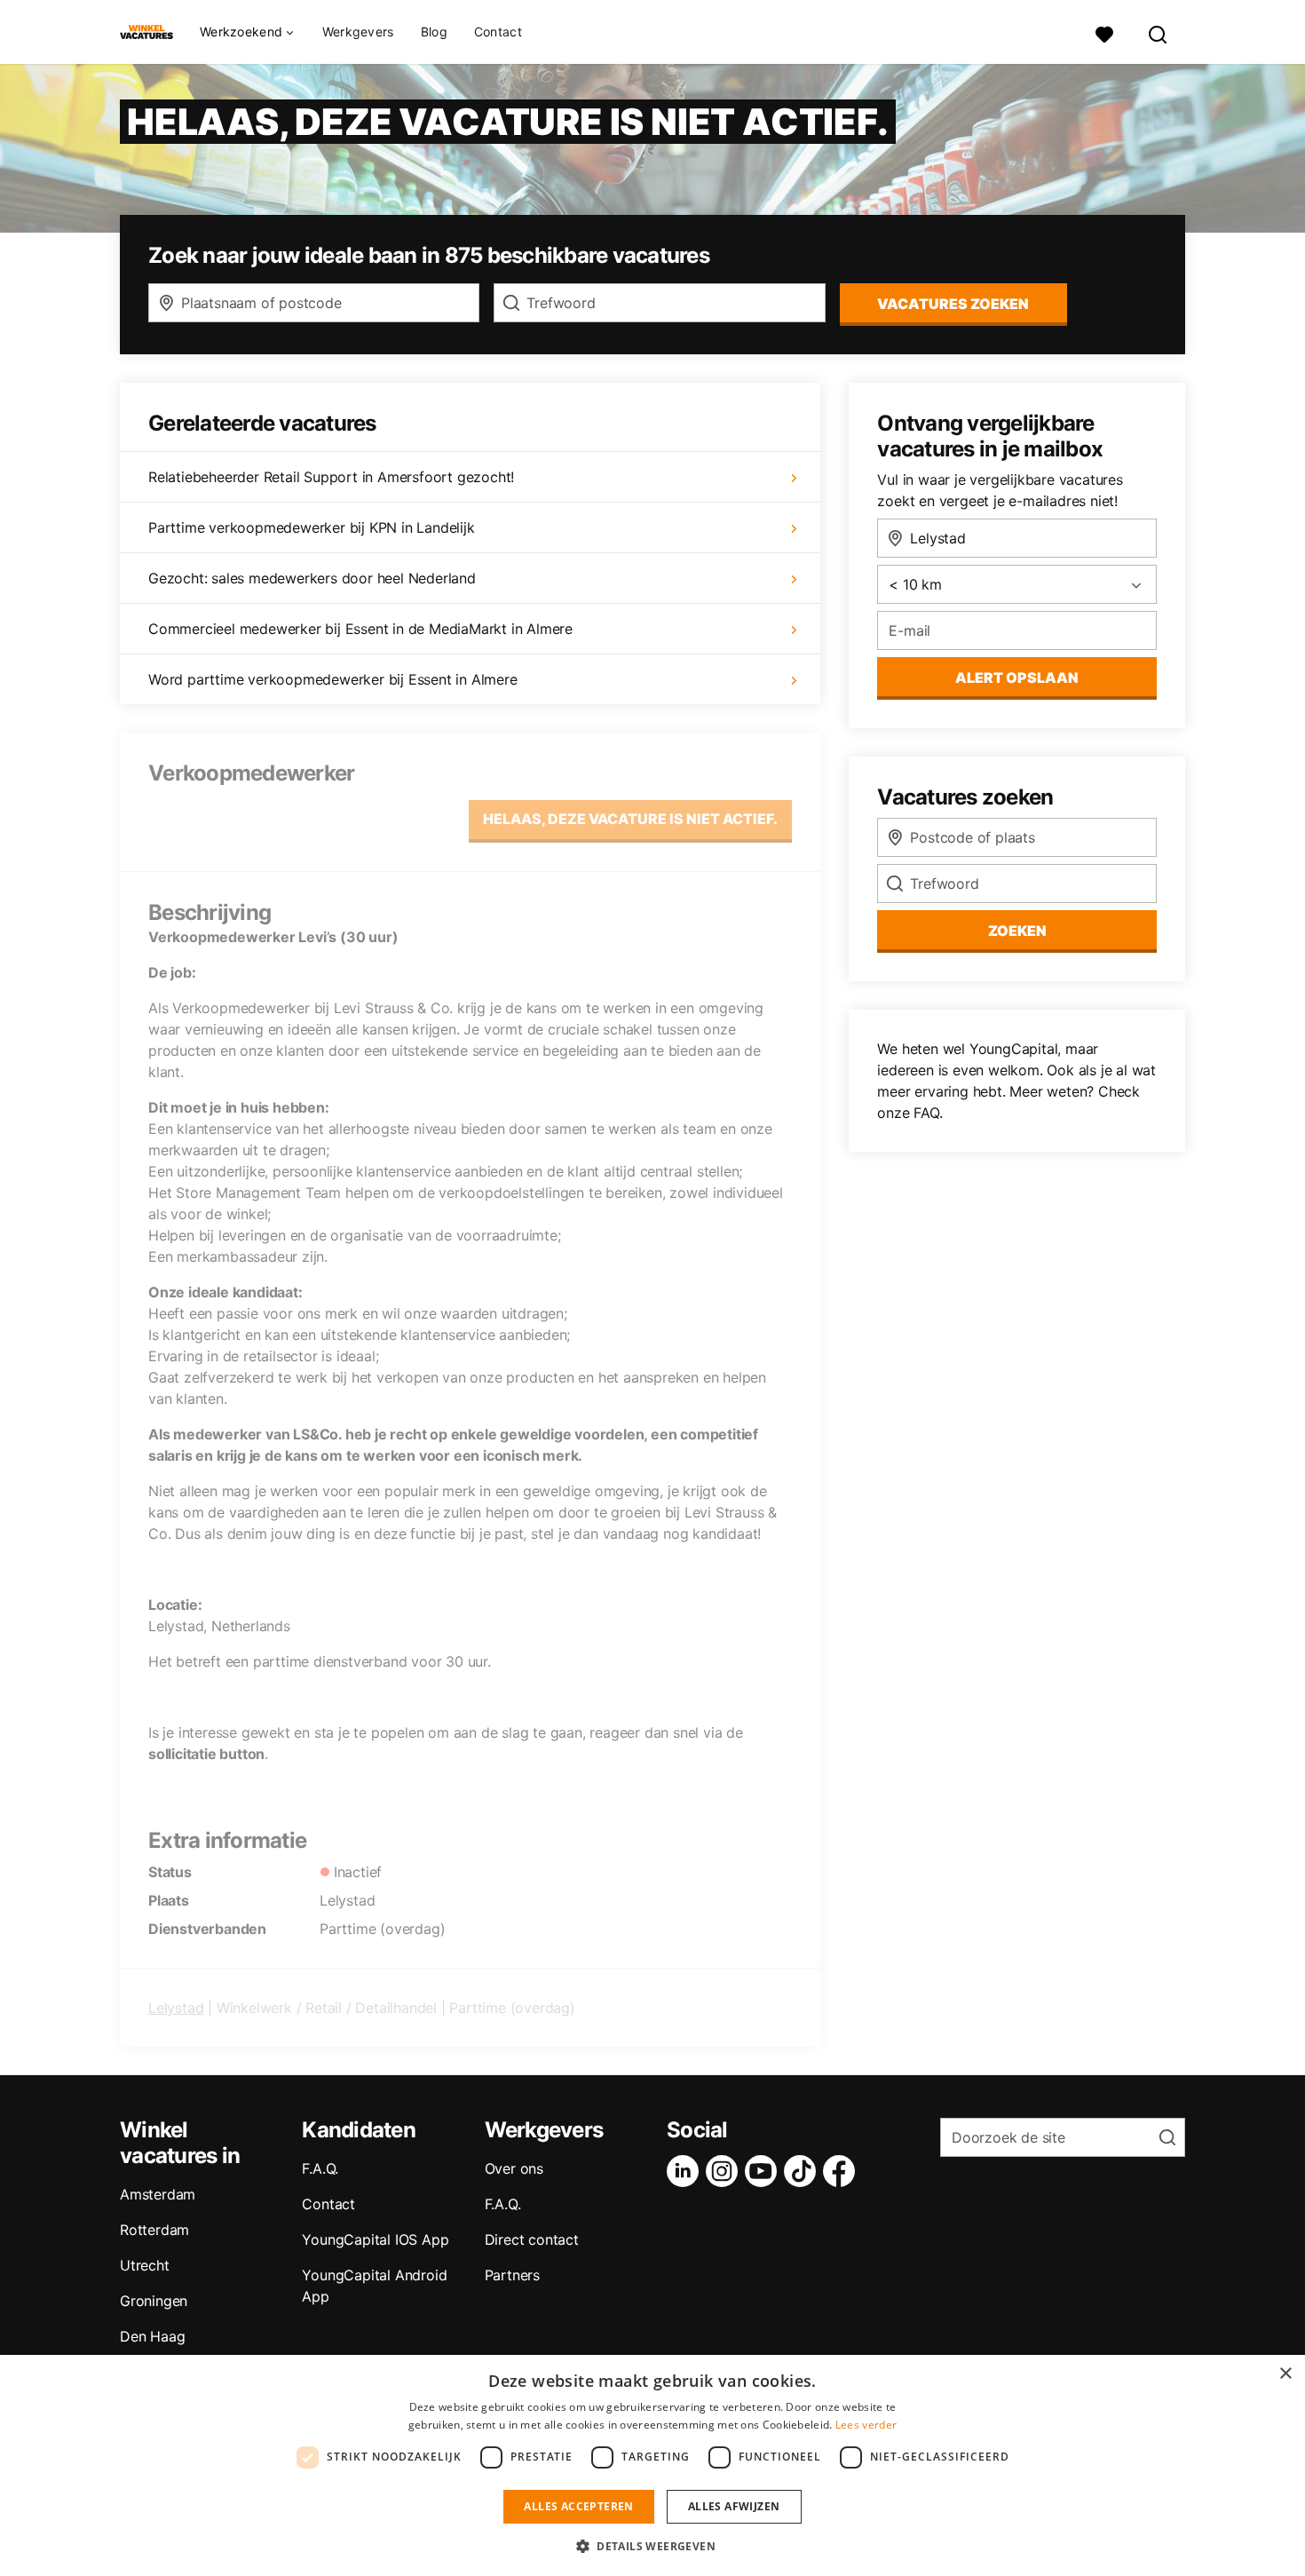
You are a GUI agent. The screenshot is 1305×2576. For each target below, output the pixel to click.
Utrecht (145, 2265)
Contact (498, 32)
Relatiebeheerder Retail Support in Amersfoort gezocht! (331, 477)
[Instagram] (725, 2171)
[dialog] (652, 2465)
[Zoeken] (1159, 32)
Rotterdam (154, 2230)
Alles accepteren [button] (578, 2506)
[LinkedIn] (686, 2171)
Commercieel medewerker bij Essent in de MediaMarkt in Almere (360, 629)
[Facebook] (842, 2171)
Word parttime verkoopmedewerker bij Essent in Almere (333, 679)
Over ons (514, 2168)
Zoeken (1017, 931)
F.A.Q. (320, 2168)
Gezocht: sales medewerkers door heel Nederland (312, 578)
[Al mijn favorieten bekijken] (1104, 32)
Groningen (154, 2301)
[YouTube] (764, 2171)
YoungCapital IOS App (375, 2239)
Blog (434, 32)
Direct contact (532, 2239)
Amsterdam (158, 2194)
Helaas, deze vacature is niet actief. (630, 819)
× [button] (1285, 2374)
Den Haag (152, 2336)
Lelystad (176, 2008)
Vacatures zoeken (953, 304)
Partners (512, 2275)
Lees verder (866, 2425)
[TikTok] (803, 2171)
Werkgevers (358, 32)
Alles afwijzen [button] (734, 2506)
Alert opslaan (1017, 678)
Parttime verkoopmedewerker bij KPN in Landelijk (312, 527)
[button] (652, 2546)
